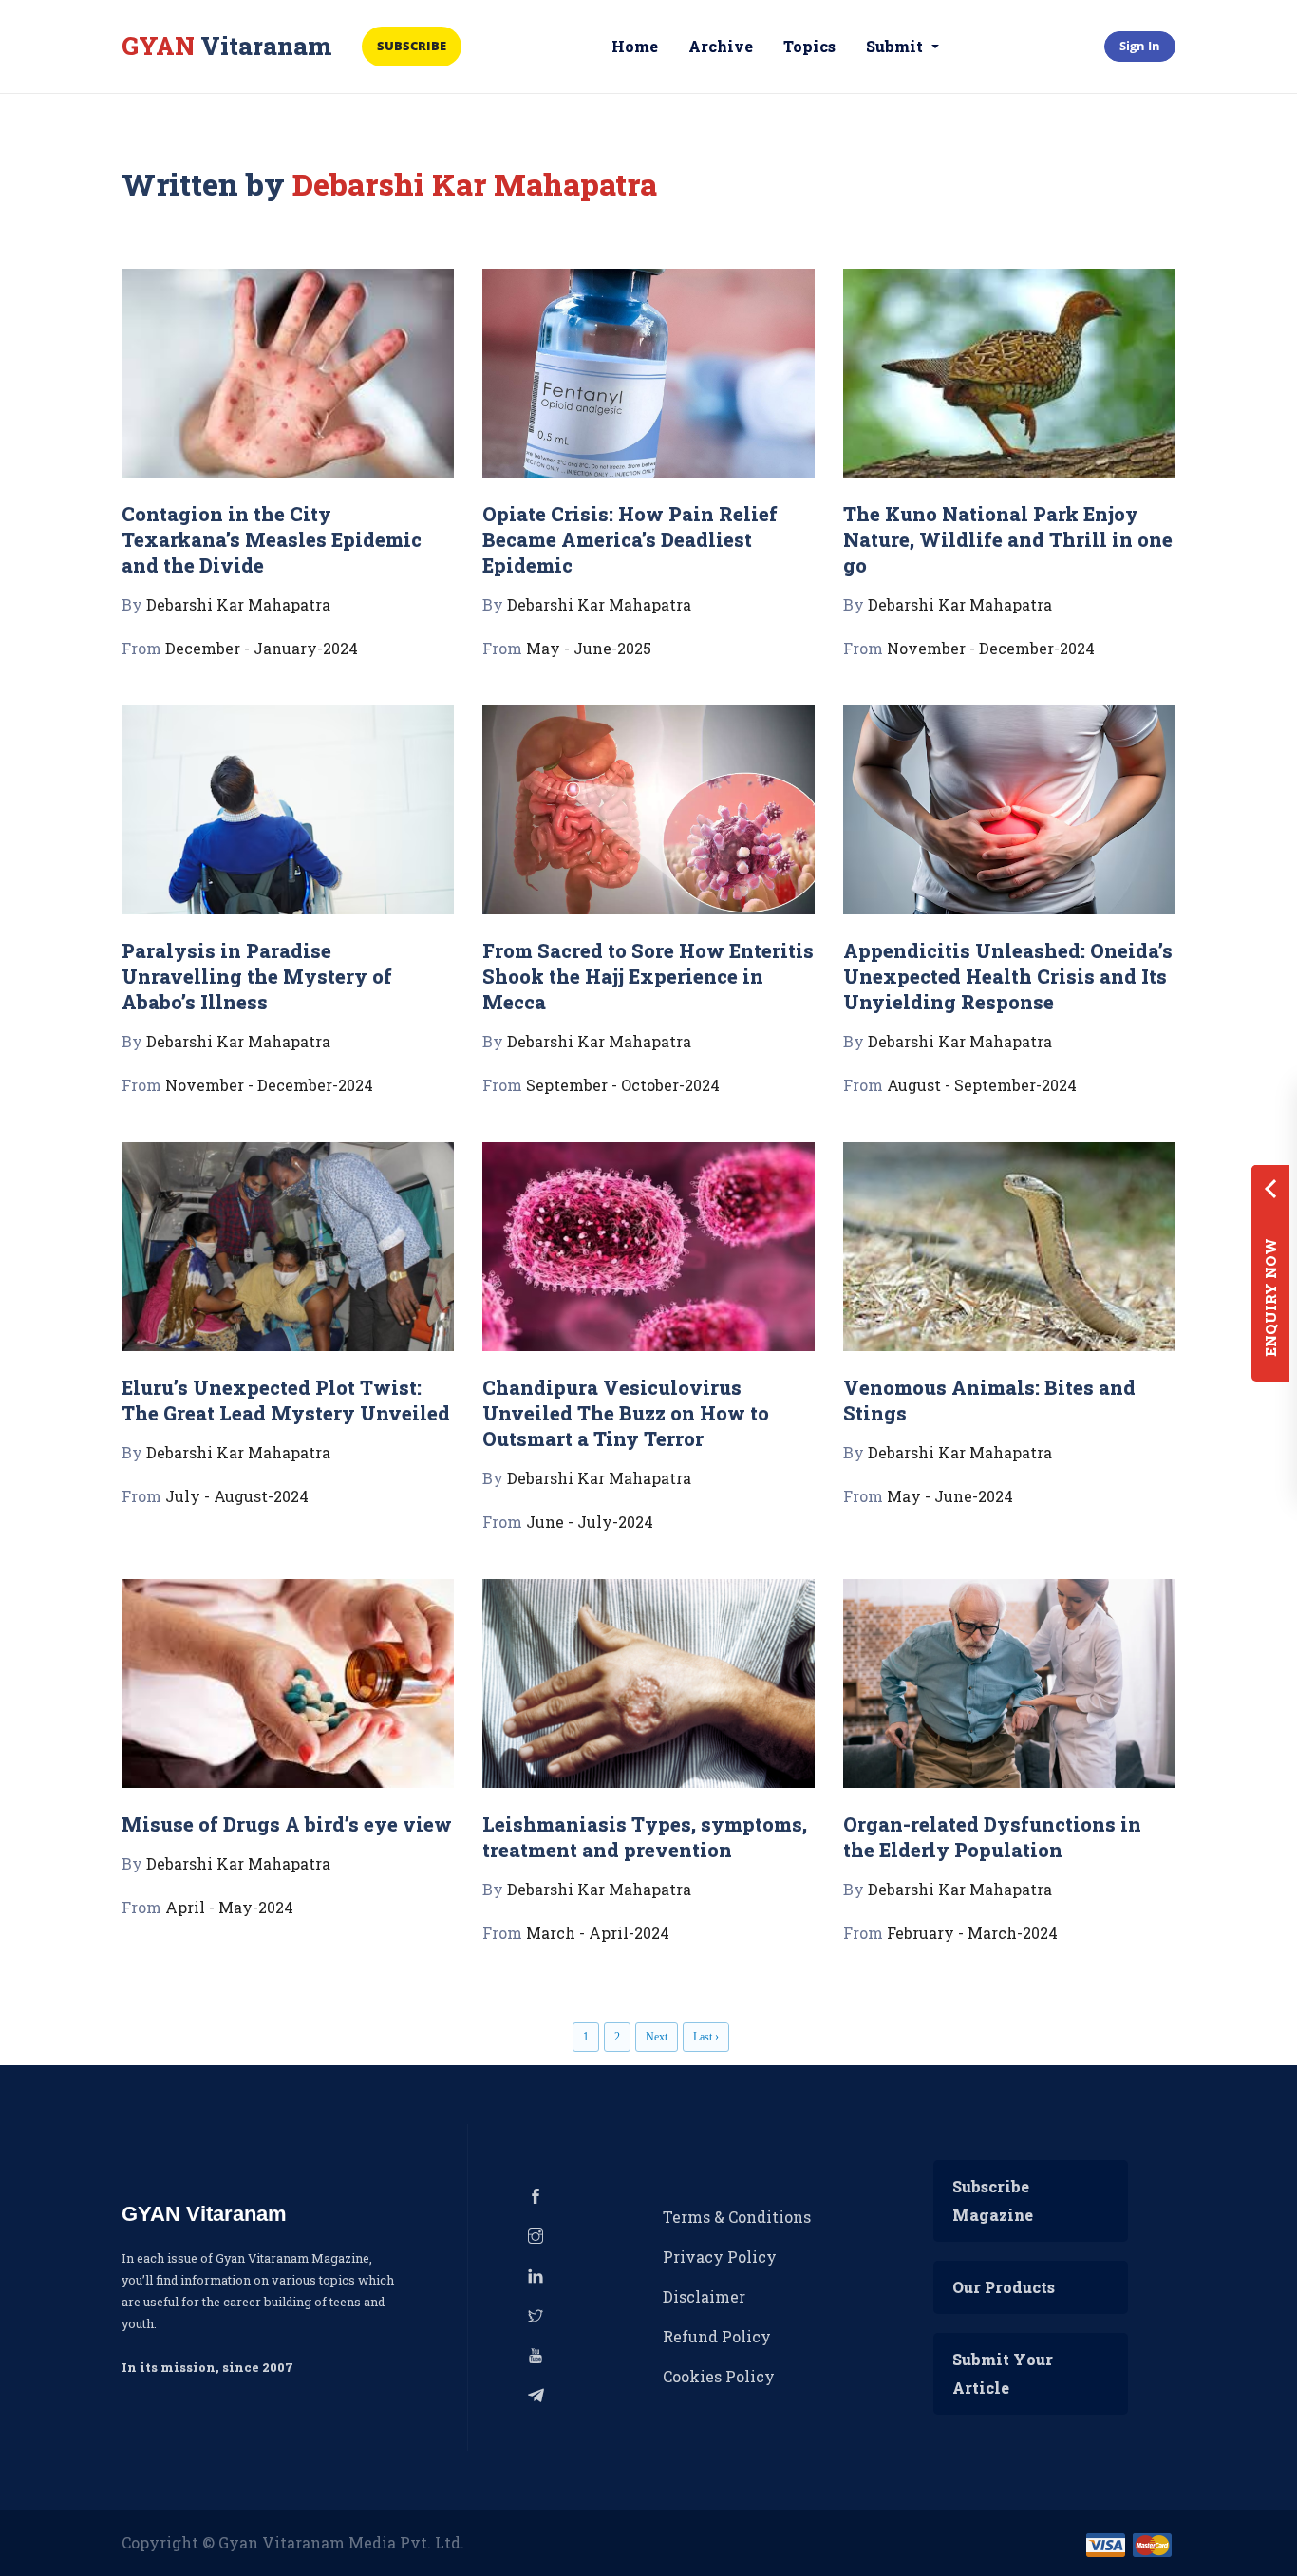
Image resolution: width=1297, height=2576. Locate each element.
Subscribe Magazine (993, 2200)
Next (657, 2037)
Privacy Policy (720, 2256)
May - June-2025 (589, 648)
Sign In (1140, 46)
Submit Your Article (1003, 2373)
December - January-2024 (262, 648)
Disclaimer (704, 2296)
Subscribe (412, 46)
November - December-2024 (991, 648)
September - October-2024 (623, 1085)
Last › (706, 2037)
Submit (896, 46)
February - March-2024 (972, 1933)
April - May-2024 (229, 1907)
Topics (809, 46)
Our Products (1004, 2287)
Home (635, 46)
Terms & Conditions (737, 2217)
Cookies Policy (719, 2376)
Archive (721, 46)
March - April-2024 (598, 1933)
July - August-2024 (237, 1496)
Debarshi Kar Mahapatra (238, 604)
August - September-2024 (982, 1085)
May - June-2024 (950, 1496)
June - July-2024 (590, 1522)
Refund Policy (717, 2336)
